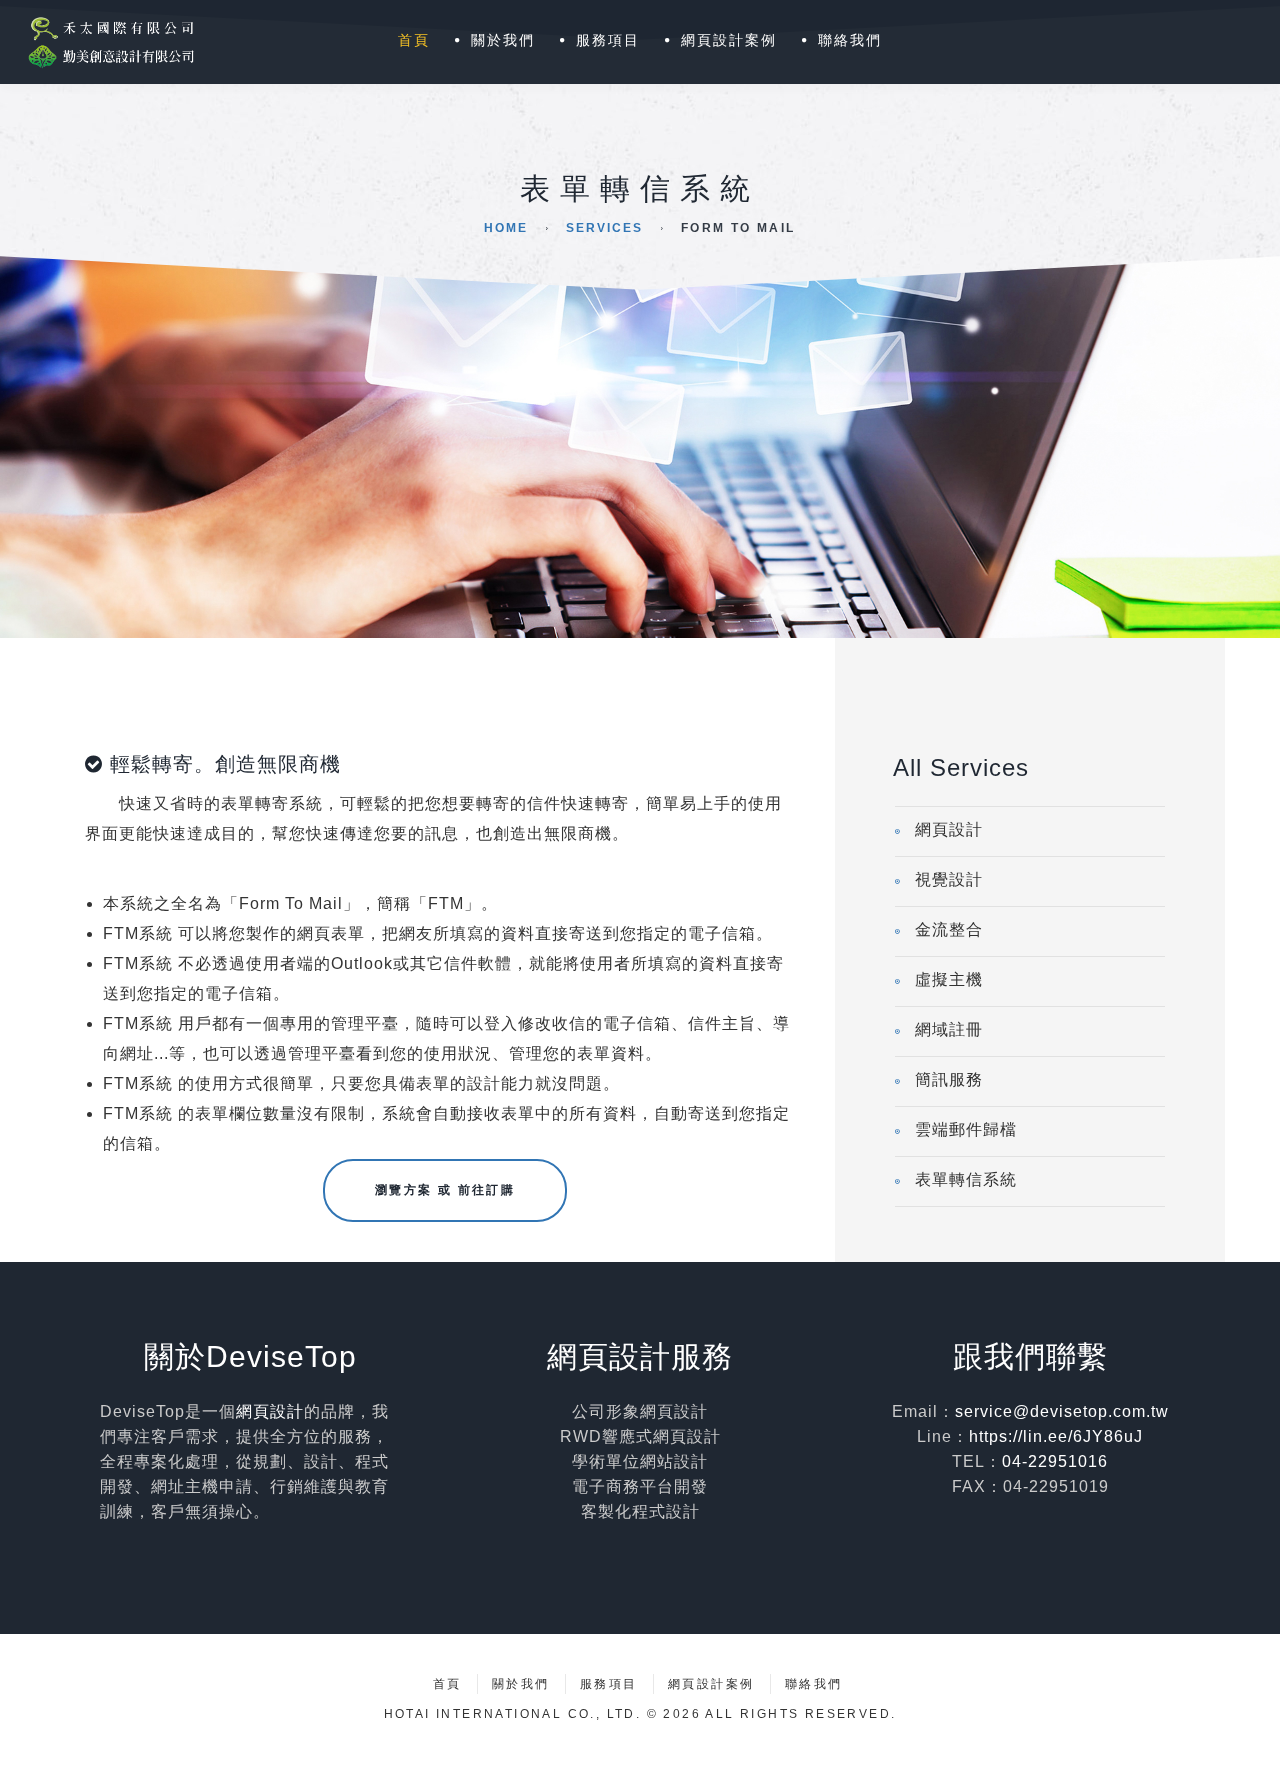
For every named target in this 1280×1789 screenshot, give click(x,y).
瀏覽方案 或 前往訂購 (445, 1190)
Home (506, 228)
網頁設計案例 (729, 40)
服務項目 (608, 40)
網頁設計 (949, 829)
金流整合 (949, 929)
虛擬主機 (949, 979)
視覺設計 (949, 879)
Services (604, 228)
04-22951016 (1055, 1461)
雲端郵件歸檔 (966, 1129)
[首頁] (106, 42)
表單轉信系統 (966, 1179)
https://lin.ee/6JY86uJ (1056, 1436)
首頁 (414, 40)
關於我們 (503, 40)
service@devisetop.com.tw (1062, 1411)
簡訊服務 (949, 1079)
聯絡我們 (850, 40)
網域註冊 (949, 1029)
